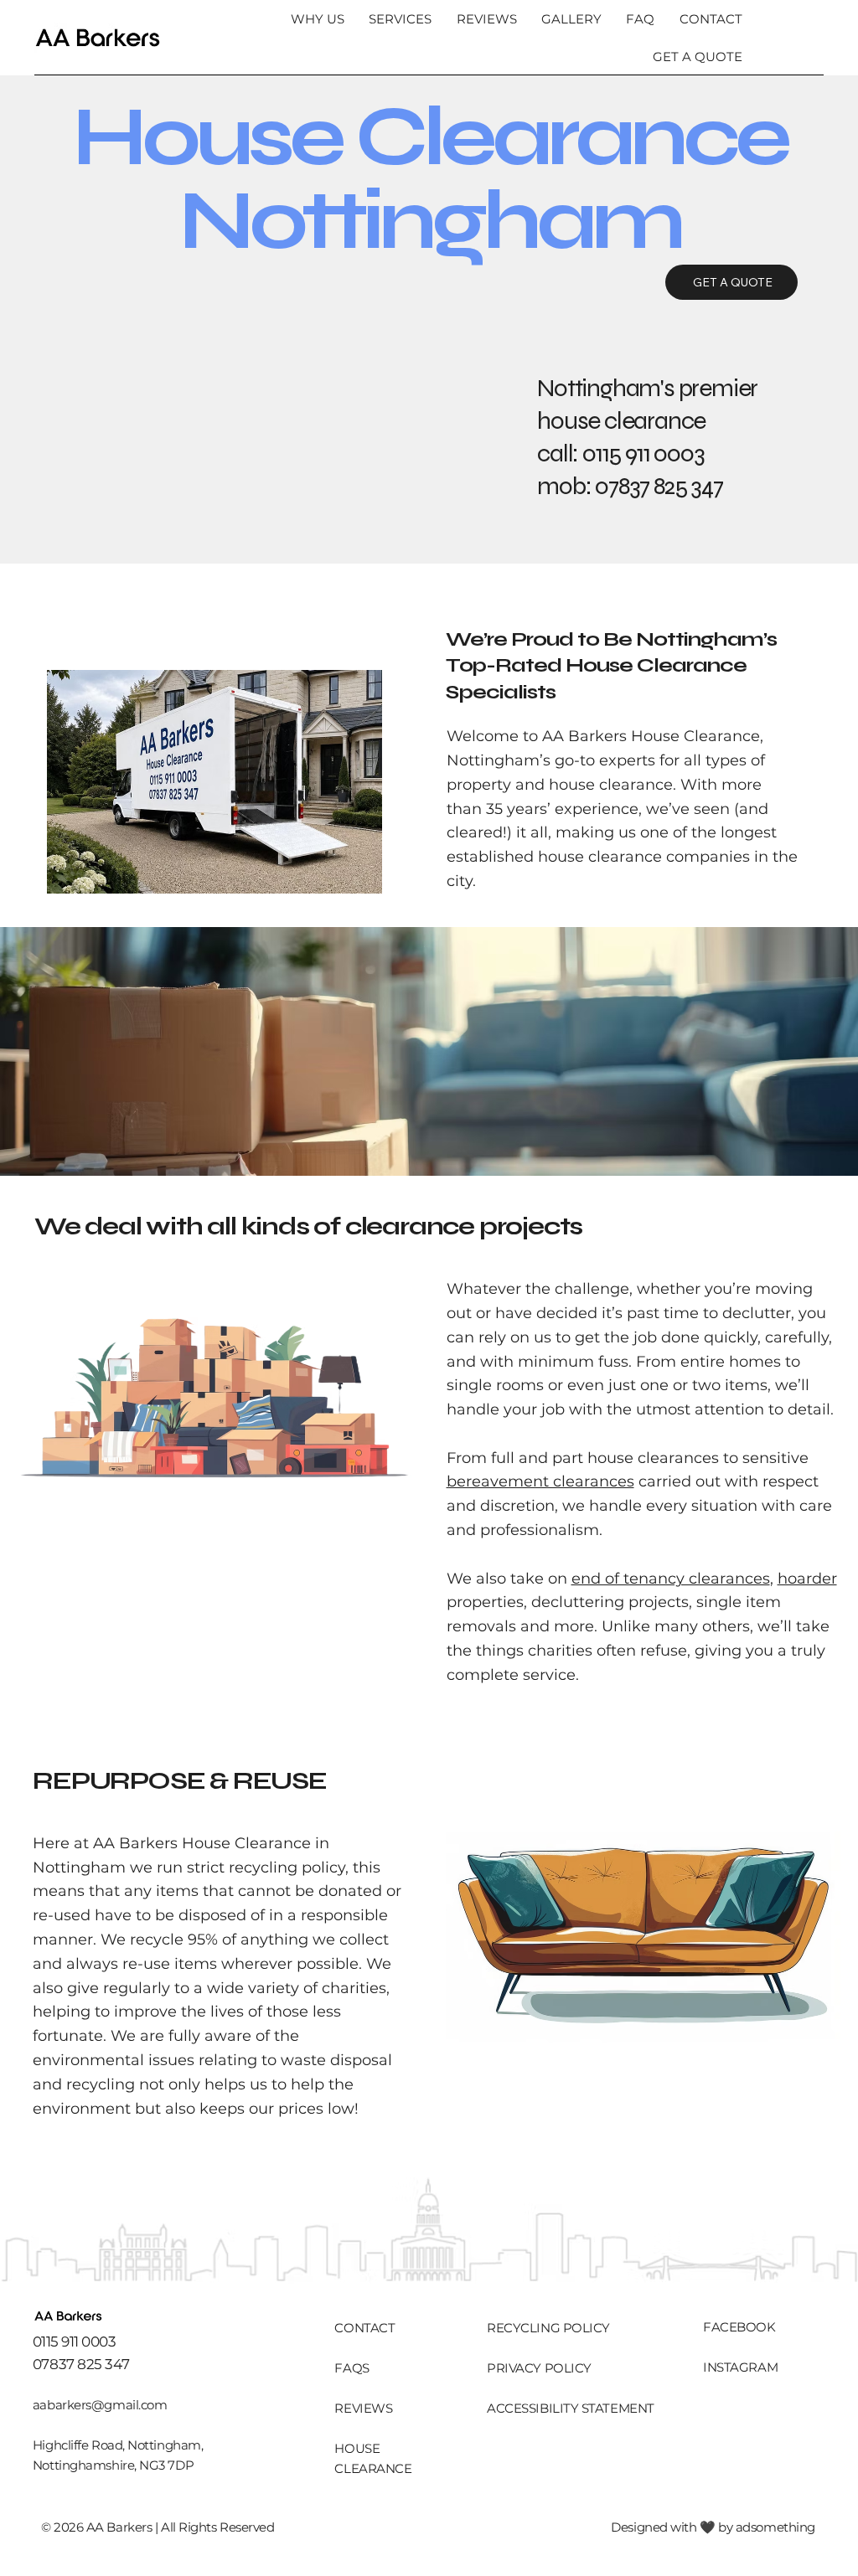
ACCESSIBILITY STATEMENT (571, 2408)
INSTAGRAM (740, 2367)
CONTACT (364, 2328)
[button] (398, 19)
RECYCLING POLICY (548, 2328)
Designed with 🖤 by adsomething (713, 2527)
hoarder (807, 1579)
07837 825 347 (659, 486)
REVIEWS (363, 2408)
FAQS (351, 2368)
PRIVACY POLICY (539, 2368)
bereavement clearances (540, 1481)
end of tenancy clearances (671, 1579)
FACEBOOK (739, 2327)
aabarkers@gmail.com (100, 2405)
